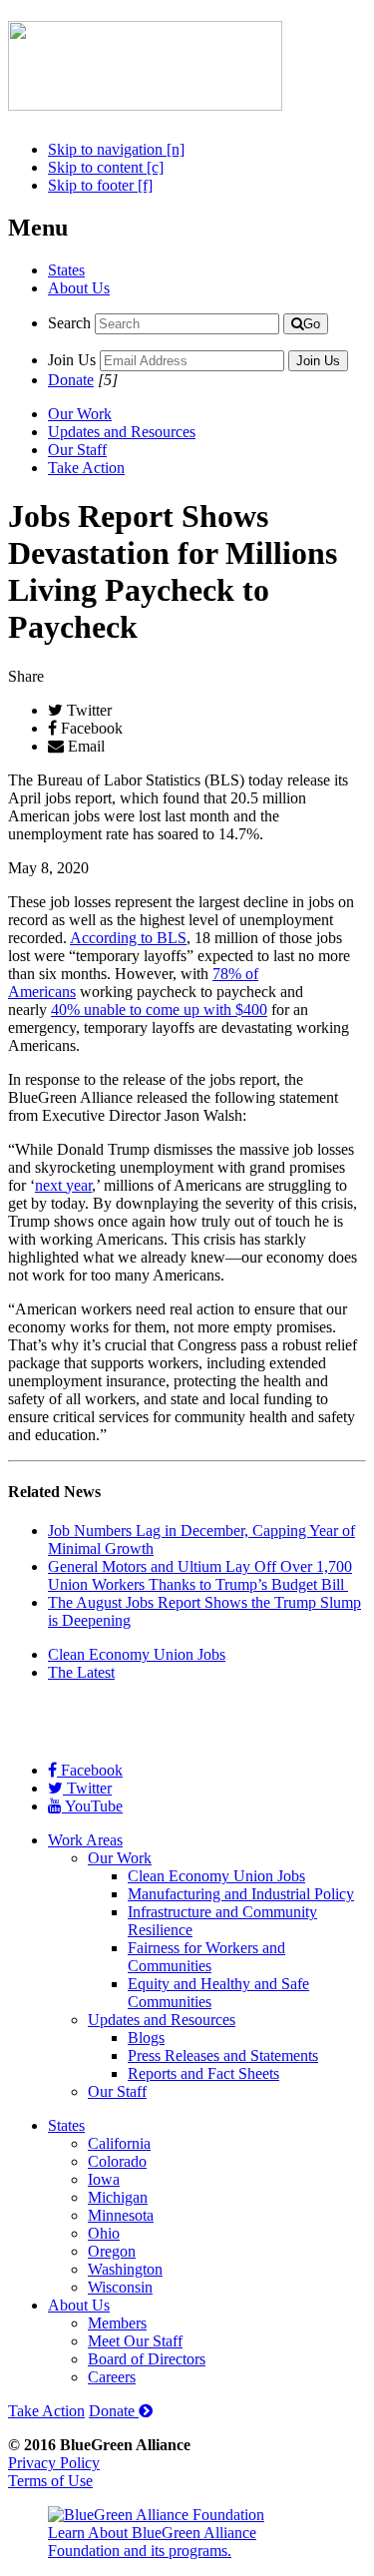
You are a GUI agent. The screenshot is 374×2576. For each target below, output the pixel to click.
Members (117, 2323)
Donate (71, 380)
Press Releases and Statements (223, 2056)
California (119, 2143)
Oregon (112, 2251)
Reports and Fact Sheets (203, 2073)
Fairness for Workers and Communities (206, 1957)
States (66, 270)
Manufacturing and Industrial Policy (241, 1894)
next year (63, 1185)
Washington (125, 2269)
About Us (79, 288)
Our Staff (77, 450)
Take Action (86, 468)
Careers (112, 2377)
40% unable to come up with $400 (159, 1010)
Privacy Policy (54, 2463)
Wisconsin (120, 2287)
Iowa (104, 2179)
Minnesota (121, 2215)
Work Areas (85, 1840)
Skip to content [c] (106, 167)
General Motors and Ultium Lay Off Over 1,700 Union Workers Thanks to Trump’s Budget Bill (200, 1575)
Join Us (72, 360)
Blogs (146, 2038)
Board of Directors (147, 2359)
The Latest (81, 1672)
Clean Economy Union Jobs (137, 1654)
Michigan (118, 2197)
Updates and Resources (122, 432)
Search (69, 323)
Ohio (104, 2233)
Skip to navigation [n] (116, 149)
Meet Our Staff (135, 2341)
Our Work (80, 414)
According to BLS (128, 938)
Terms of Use (50, 2481)
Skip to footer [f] (100, 185)
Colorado (117, 2161)
